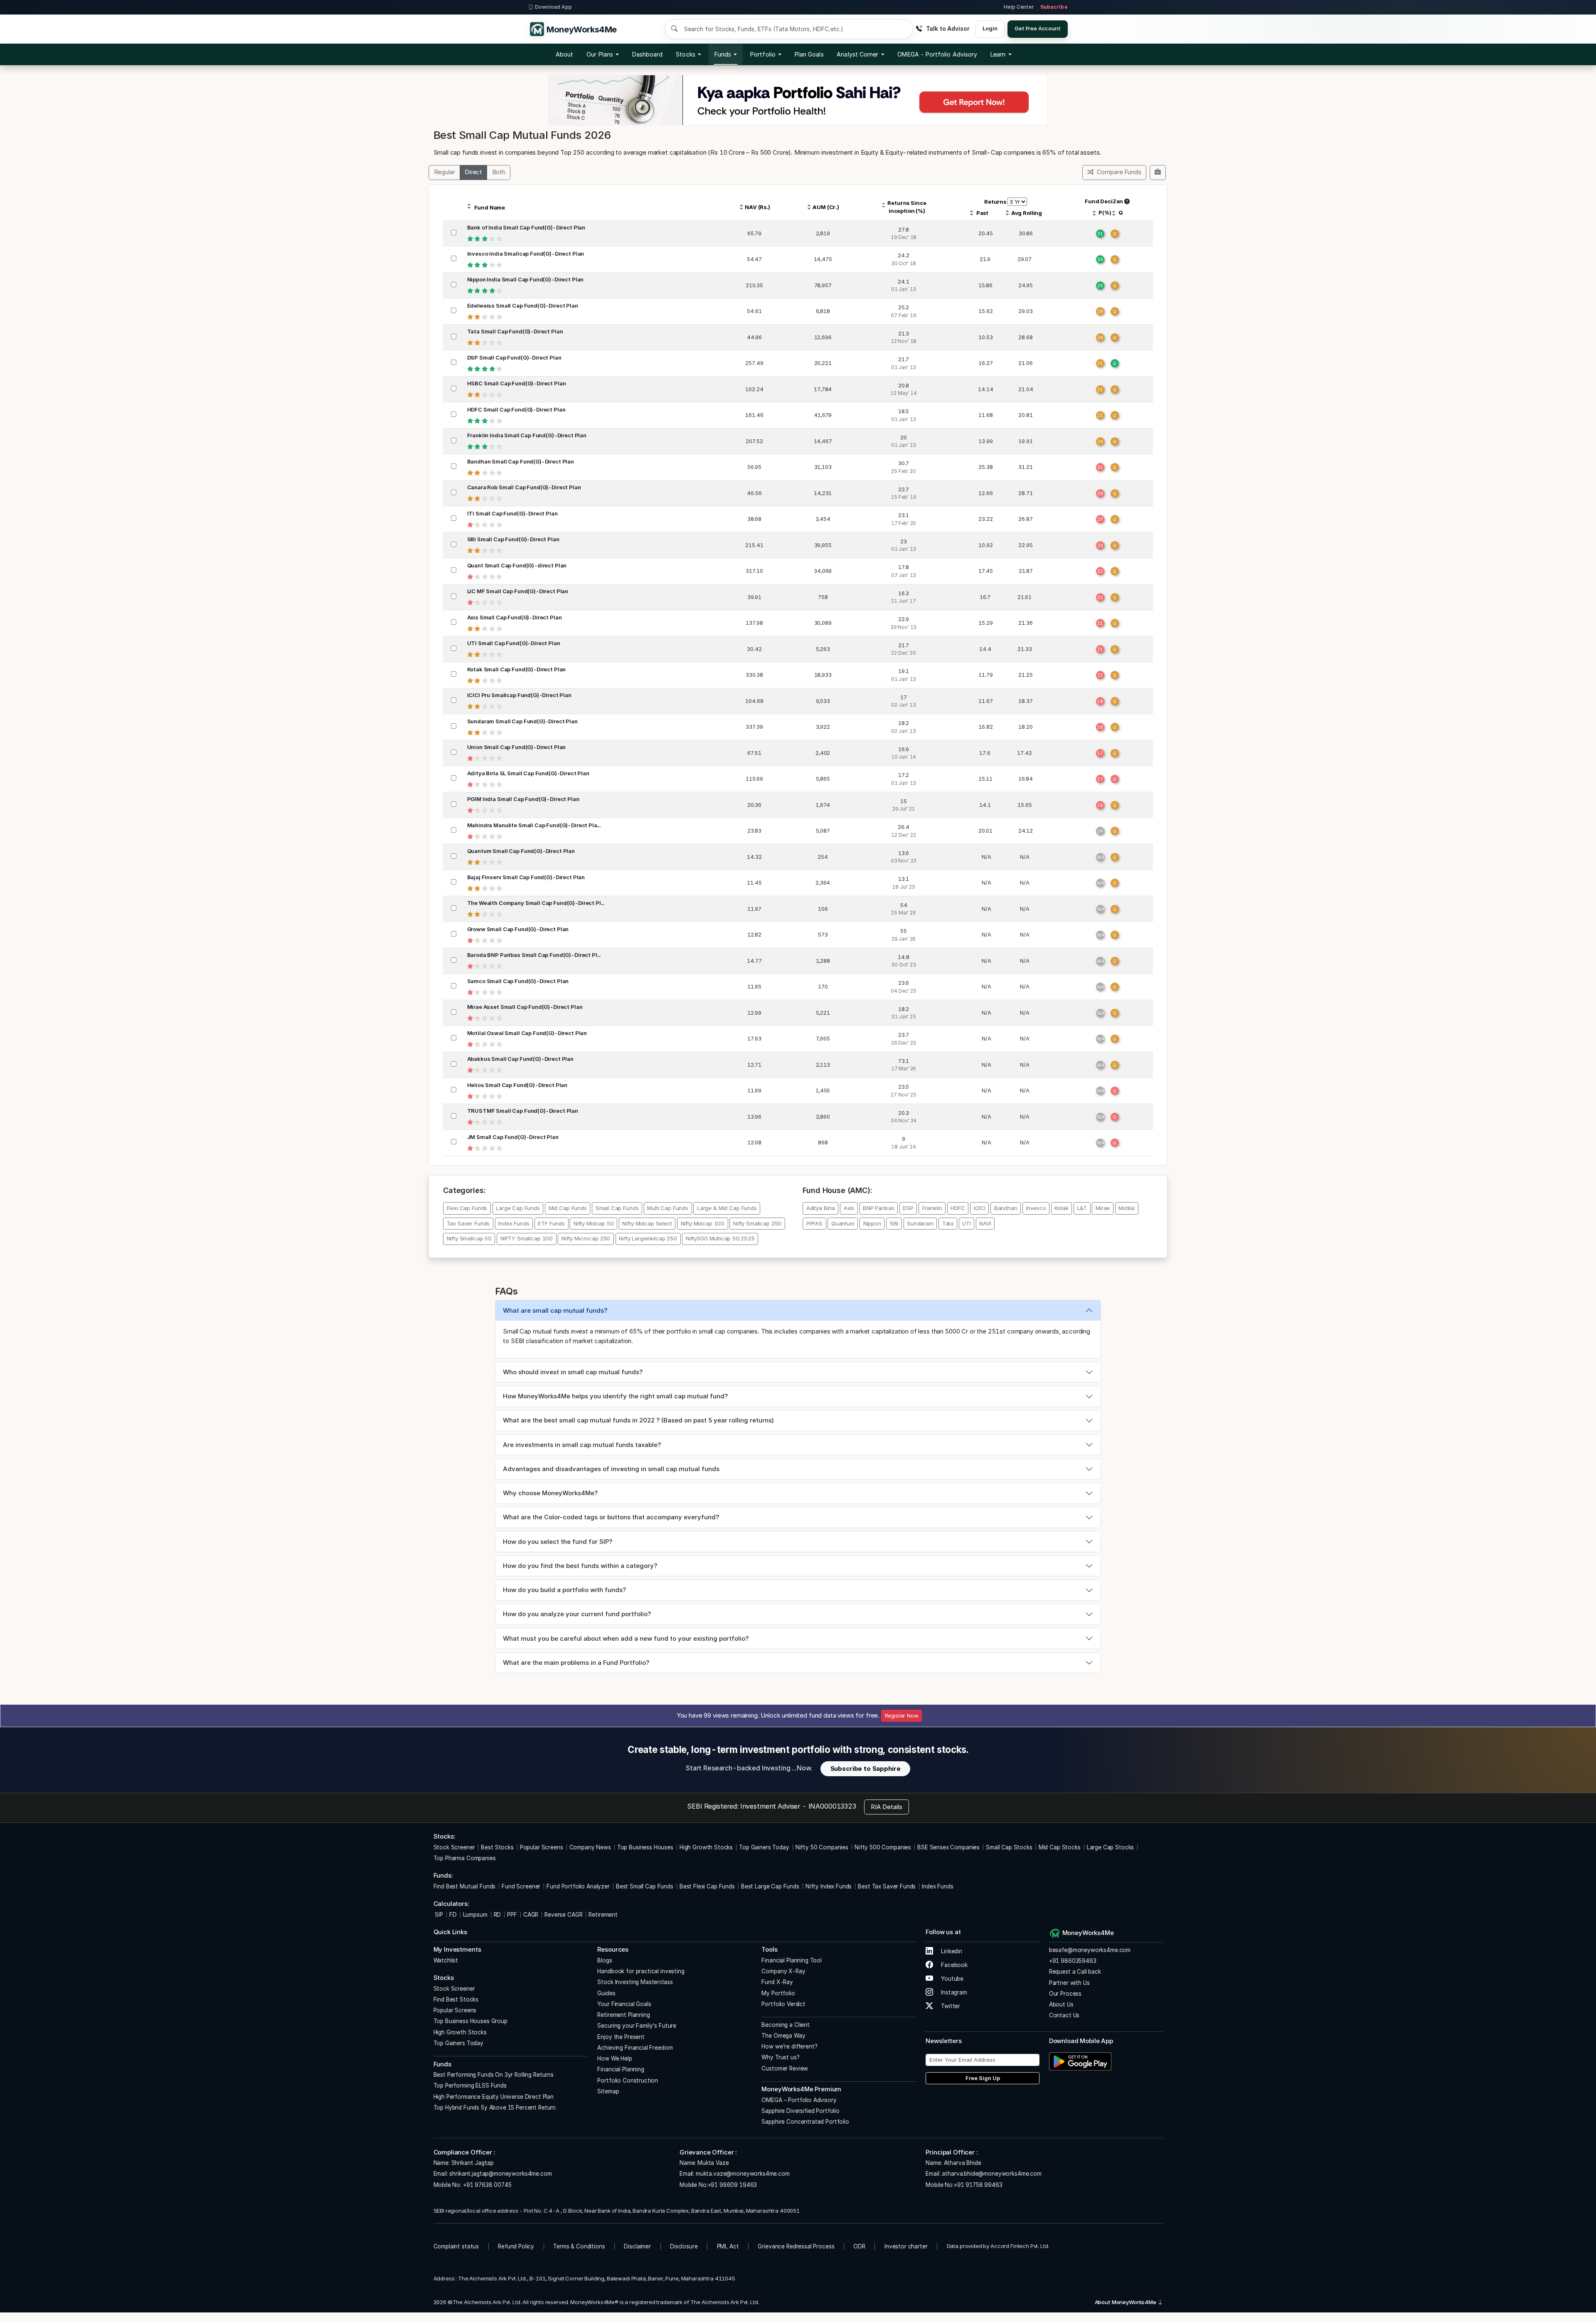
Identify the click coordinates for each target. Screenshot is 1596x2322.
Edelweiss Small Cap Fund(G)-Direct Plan (523, 306)
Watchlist (446, 1960)
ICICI (980, 1208)
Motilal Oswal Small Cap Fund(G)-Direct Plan (527, 1033)
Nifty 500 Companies (883, 1847)
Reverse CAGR (563, 1915)
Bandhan (1006, 1208)
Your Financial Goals (624, 2004)
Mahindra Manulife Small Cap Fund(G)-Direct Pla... (534, 825)
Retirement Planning (623, 2015)
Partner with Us (1069, 1983)
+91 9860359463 (1073, 1961)
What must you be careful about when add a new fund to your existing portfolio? (626, 1638)
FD (453, 1915)
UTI (967, 1223)
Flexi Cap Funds (467, 1208)
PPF (512, 1915)
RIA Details (887, 1807)
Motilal (1127, 1208)
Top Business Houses (645, 1847)
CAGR (531, 1915)
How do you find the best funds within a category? (580, 1566)
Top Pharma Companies (465, 1858)
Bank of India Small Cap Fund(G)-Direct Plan (526, 227)
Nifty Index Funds (829, 1886)
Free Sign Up (983, 2078)
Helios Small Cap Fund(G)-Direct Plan (517, 1085)
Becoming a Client (785, 2025)
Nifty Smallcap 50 (469, 1238)
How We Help (615, 2058)
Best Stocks (497, 1847)
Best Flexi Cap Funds (707, 1886)
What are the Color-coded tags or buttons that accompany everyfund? (611, 1517)
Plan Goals (809, 54)
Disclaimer (637, 2246)
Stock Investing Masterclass (635, 1982)
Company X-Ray (783, 1971)
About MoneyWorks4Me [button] (1126, 2302)
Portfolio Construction (628, 2080)
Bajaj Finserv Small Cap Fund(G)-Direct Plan (526, 877)
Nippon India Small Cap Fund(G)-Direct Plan (526, 279)
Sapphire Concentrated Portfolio (805, 2122)
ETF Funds (551, 1223)
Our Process (1065, 1994)
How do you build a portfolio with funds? (564, 1590)
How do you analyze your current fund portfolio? (577, 1614)
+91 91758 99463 (978, 2185)
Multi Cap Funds (668, 1208)
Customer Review (785, 2068)
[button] (937, 54)
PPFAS (814, 1223)
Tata (948, 1223)
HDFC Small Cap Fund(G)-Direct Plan (516, 409)
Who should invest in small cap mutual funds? (573, 1372)
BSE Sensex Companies (948, 1847)
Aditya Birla (821, 1208)
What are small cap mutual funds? (555, 1310)
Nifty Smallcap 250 (757, 1223)
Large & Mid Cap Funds (727, 1208)
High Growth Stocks (706, 1847)
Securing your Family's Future (637, 2026)
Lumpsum (475, 1915)
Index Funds (514, 1223)
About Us (1061, 2004)
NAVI (985, 1223)
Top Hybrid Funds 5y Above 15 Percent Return (495, 2108)
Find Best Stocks (456, 1999)
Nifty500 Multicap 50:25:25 (720, 1238)
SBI (894, 1223)
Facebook (953, 1965)
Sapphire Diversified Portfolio (800, 2111)
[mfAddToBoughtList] (1158, 173)
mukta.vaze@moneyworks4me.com (743, 2174)
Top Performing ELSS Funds (470, 2085)
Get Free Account (1038, 28)
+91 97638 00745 (486, 2185)
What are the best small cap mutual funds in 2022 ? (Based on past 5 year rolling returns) (638, 1420)
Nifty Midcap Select (647, 1223)
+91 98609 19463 (733, 2185)
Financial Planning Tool (792, 1960)
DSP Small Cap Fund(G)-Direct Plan (514, 357)
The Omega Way (783, 2036)
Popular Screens (542, 1847)
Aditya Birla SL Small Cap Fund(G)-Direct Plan (528, 773)
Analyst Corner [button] (857, 54)
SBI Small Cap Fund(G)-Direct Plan (513, 539)
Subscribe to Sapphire (866, 1769)
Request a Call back (1075, 1972)
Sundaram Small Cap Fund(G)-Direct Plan (522, 721)
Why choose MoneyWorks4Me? (550, 1493)
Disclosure (684, 2246)
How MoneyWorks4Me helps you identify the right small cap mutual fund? (615, 1396)
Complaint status (456, 2246)
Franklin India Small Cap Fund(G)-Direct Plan (527, 435)
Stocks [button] (685, 54)
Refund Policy (516, 2246)
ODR (859, 2246)
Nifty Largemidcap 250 (648, 1238)
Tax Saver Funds (468, 1223)
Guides (606, 1993)
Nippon (872, 1223)
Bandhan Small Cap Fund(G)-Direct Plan (521, 461)
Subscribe (1054, 7)
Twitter (950, 2006)
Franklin (932, 1208)
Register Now (902, 1716)
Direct (473, 172)
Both (499, 172)
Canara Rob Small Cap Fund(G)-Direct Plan (524, 487)
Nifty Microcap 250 (586, 1238)
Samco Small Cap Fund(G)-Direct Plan (518, 981)
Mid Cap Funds (568, 1208)
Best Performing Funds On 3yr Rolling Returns (494, 2075)
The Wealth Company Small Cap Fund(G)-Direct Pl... (536, 903)
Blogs (605, 1960)
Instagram (953, 1992)
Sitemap (608, 2091)
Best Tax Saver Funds (887, 1886)
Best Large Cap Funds (770, 1886)
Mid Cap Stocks (1060, 1847)
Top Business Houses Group (470, 2021)
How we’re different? (789, 2046)
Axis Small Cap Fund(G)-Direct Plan (515, 617)
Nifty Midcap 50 (594, 1223)
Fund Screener (521, 1886)
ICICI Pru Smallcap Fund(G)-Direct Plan (519, 695)
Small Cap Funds (617, 1208)
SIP (438, 1915)
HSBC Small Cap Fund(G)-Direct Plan (517, 383)
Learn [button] (998, 54)
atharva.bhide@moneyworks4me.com (991, 2174)
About (564, 54)
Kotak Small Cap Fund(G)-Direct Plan (517, 669)
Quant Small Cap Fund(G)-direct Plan (517, 565)
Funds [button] (723, 54)
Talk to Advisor (948, 28)
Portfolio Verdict (783, 2004)
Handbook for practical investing (641, 1971)
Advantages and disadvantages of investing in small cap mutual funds (611, 1469)
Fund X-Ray (777, 1982)
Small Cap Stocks (1009, 1847)
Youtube (951, 1979)
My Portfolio (778, 1993)
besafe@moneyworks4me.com (1090, 1950)
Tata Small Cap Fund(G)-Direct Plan (515, 331)
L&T (1082, 1208)
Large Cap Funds (518, 1208)
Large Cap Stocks (1111, 1847)
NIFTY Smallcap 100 (527, 1238)
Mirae (1103, 1208)
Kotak (1061, 1208)
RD (498, 1915)
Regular (445, 172)
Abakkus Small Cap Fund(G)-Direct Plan (520, 1059)
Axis (849, 1208)
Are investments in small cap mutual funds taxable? (582, 1445)
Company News (590, 1847)
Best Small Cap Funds (645, 1886)
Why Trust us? (780, 2057)
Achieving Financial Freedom (635, 2048)
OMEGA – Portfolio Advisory (799, 2100)
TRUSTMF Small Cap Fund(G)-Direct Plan (523, 1111)
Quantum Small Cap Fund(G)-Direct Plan (521, 851)
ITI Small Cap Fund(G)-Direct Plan (512, 513)
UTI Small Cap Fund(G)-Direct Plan (514, 643)
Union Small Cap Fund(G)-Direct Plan (517, 747)
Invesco (1036, 1208)
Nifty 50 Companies (822, 1847)
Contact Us (1064, 2015)
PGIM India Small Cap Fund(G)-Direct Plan (523, 799)
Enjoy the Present (621, 2037)
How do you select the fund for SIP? (558, 1542)
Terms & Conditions (579, 2246)
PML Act (728, 2246)
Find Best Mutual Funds (465, 1886)
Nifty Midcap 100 (703, 1223)
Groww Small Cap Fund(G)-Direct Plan (518, 929)
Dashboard (648, 54)
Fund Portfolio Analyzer (578, 1886)
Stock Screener (454, 1847)
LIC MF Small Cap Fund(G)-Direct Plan (518, 591)
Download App (553, 7)
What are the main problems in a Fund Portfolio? (576, 1663)
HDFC (958, 1208)
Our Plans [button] (600, 54)
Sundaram (920, 1223)
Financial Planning (621, 2069)
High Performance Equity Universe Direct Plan (494, 2097)
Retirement (603, 1915)
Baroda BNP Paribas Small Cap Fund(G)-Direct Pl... (534, 955)
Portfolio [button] (763, 54)
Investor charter (906, 2246)
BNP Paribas (878, 1208)
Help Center (1019, 7)
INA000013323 (832, 1806)
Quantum (843, 1223)
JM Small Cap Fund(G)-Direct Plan (513, 1137)
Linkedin (951, 1951)
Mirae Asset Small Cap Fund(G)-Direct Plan (525, 1007)
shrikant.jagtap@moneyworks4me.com (500, 2174)
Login (990, 28)
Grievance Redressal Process (796, 2246)
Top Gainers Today (764, 1847)
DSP (908, 1208)
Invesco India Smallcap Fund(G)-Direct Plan (526, 254)
